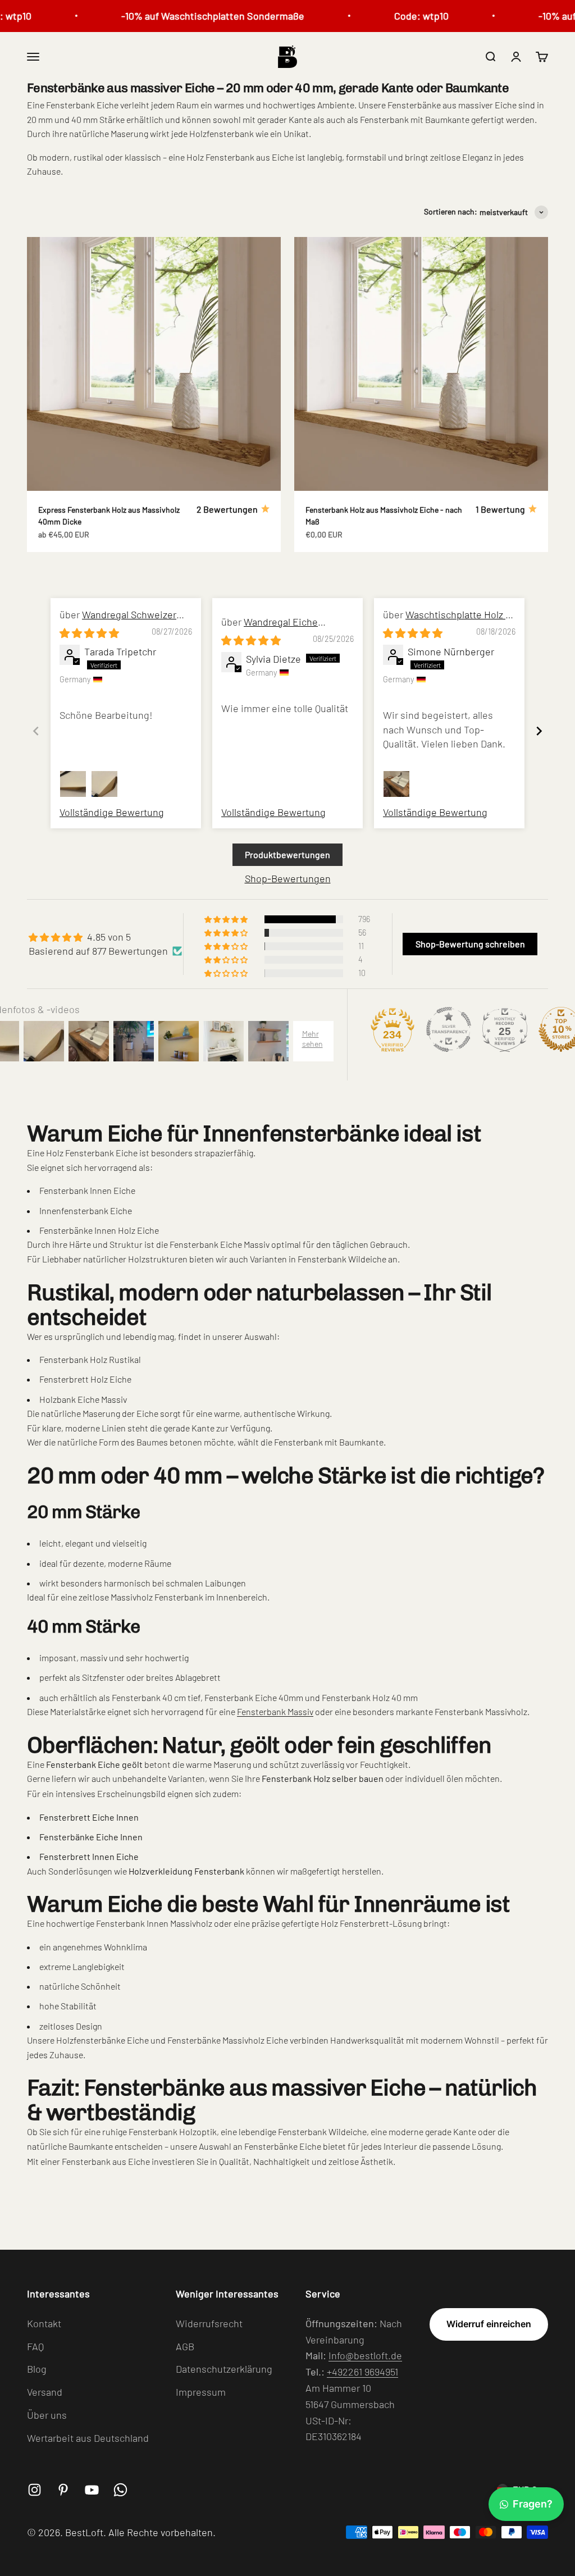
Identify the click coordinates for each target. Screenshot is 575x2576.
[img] (89, 633)
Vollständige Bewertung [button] (112, 812)
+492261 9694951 (362, 2372)
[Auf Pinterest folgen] (63, 2490)
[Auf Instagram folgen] (35, 2490)
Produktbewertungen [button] (287, 854)
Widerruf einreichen (489, 2324)
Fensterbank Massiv (275, 1711)
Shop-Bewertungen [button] (288, 878)
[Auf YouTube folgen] (92, 2490)
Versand (45, 2392)
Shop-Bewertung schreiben (470, 944)
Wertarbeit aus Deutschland (88, 2438)
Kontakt (44, 2323)
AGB (185, 2346)
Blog (37, 2369)
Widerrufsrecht (209, 2323)
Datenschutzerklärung (224, 2369)
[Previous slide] (36, 731)
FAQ (35, 2346)
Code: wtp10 (404, 16)
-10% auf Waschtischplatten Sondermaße (195, 16)
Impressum (201, 2392)
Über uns (47, 2415)
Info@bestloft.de (365, 2355)
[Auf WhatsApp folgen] (120, 2490)
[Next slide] (539, 731)
